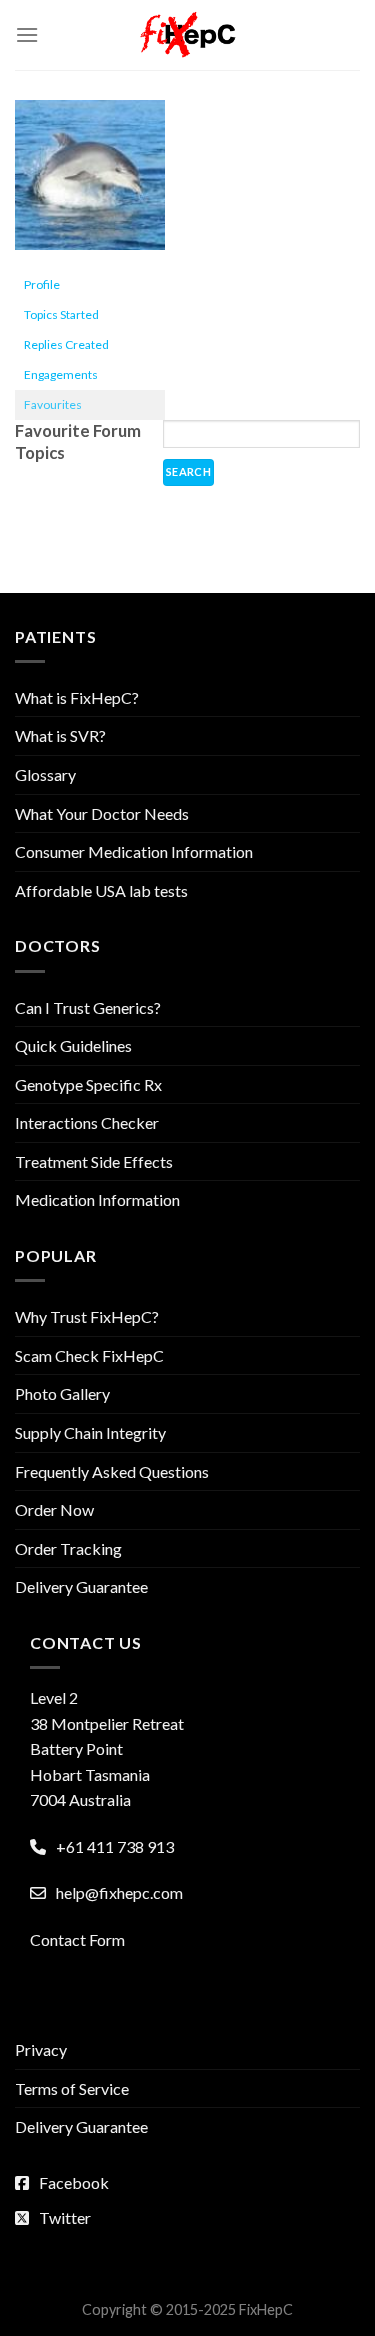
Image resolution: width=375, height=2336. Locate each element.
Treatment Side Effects (94, 1161)
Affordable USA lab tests (101, 890)
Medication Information (97, 1199)
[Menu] (27, 34)
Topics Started (61, 314)
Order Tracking (68, 1548)
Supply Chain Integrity (90, 1432)
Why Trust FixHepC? (87, 1316)
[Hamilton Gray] (90, 183)
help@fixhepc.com (119, 1892)
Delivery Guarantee (81, 1586)
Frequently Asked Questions (112, 1471)
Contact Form (77, 1939)
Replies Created (66, 344)
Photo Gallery (62, 1393)
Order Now (54, 1509)
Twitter (65, 2217)
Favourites (53, 404)
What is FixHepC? (77, 697)
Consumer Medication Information (134, 851)
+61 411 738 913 (115, 1846)
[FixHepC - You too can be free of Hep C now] (188, 35)
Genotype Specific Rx (88, 1084)
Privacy (41, 2049)
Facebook (74, 2182)
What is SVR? (60, 735)
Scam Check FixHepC (89, 1355)
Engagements (61, 374)
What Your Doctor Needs (102, 813)
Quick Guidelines (73, 1045)
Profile (42, 284)
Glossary (45, 774)
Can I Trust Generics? (88, 1007)
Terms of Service (72, 2088)
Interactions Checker (87, 1122)
